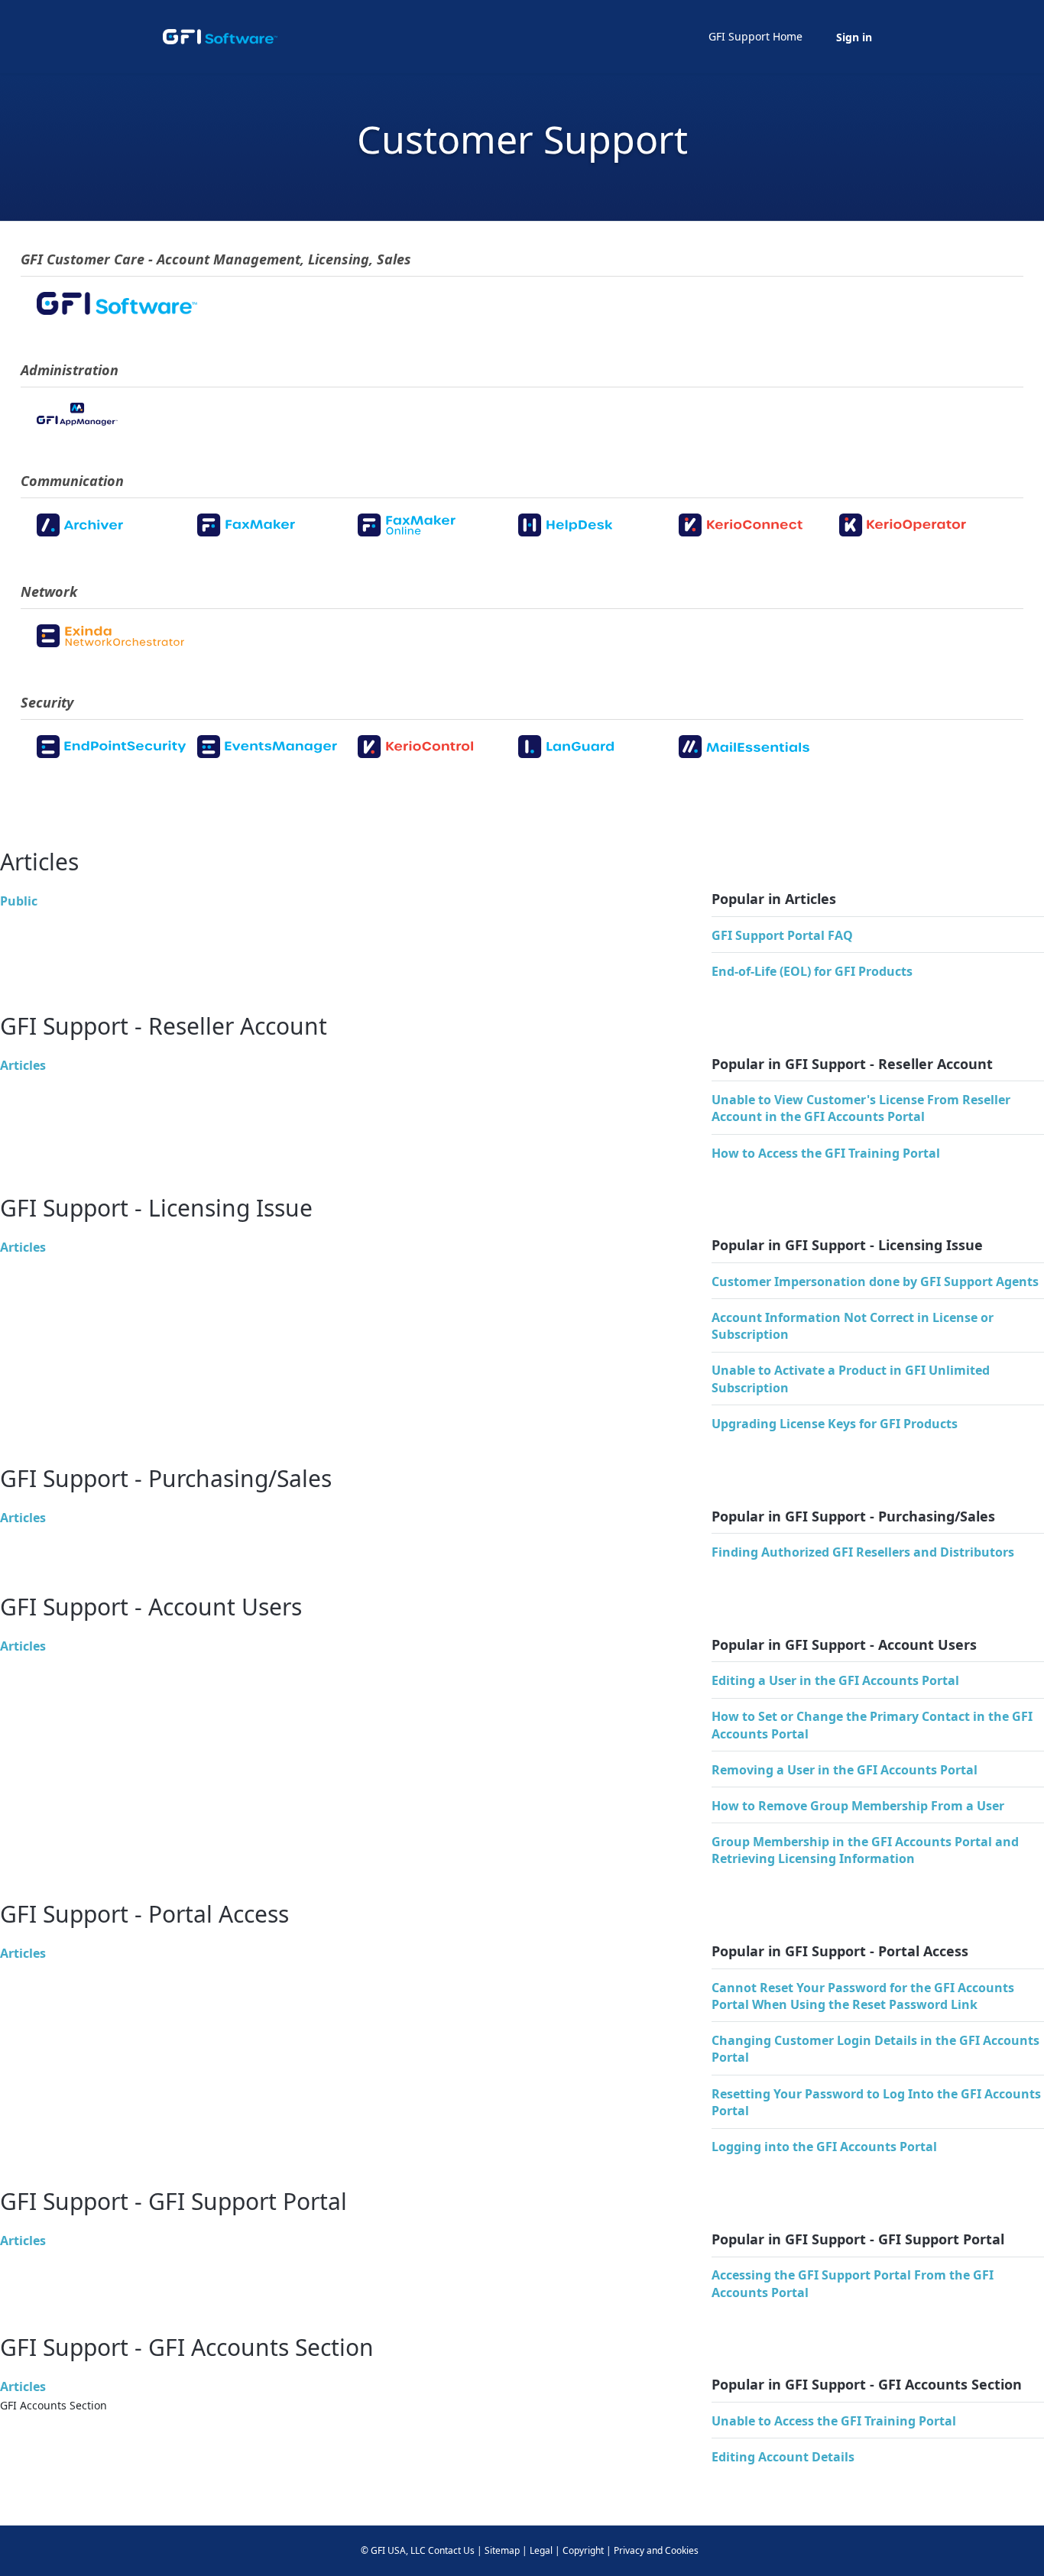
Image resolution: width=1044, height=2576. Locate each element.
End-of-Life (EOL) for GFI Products (812, 971)
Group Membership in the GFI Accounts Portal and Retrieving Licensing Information (865, 1850)
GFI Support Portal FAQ (782, 935)
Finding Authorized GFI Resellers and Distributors (863, 1552)
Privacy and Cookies (656, 2550)
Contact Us (451, 2550)
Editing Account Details (783, 2457)
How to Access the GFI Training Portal (826, 1153)
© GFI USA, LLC (393, 2550)
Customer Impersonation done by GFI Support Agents (875, 1282)
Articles (23, 1065)
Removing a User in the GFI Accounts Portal (845, 1770)
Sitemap (502, 2550)
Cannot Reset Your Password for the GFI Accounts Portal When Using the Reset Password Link (863, 1996)
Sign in (854, 37)
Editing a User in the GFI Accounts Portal (835, 1680)
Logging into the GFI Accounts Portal (824, 2147)
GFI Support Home (755, 36)
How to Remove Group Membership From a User (858, 1806)
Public (19, 901)
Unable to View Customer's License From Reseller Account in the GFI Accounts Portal (861, 1108)
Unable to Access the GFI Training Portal (834, 2421)
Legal (541, 2550)
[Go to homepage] (220, 37)
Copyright (583, 2550)
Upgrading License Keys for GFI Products (835, 1424)
